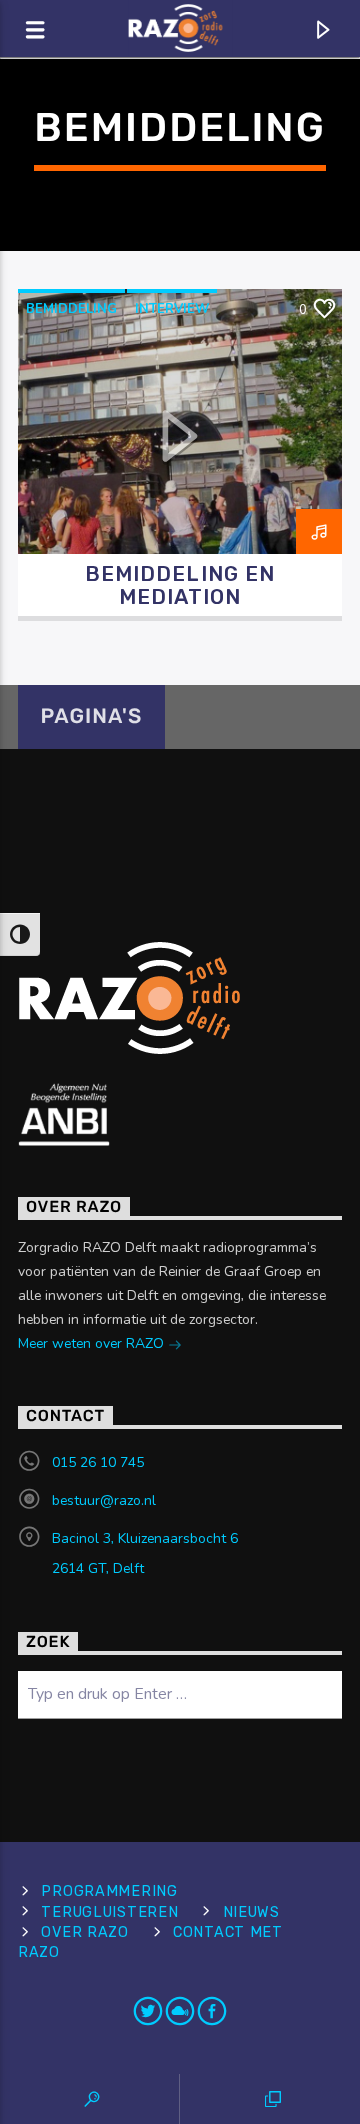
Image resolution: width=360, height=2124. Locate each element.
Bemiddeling (71, 309)
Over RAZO (84, 1932)
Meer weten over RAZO (93, 1343)
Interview (172, 309)
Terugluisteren (109, 1912)
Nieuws (251, 1912)
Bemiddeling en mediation (180, 585)
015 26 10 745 (98, 1462)
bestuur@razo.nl (104, 1500)
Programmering (109, 1891)
